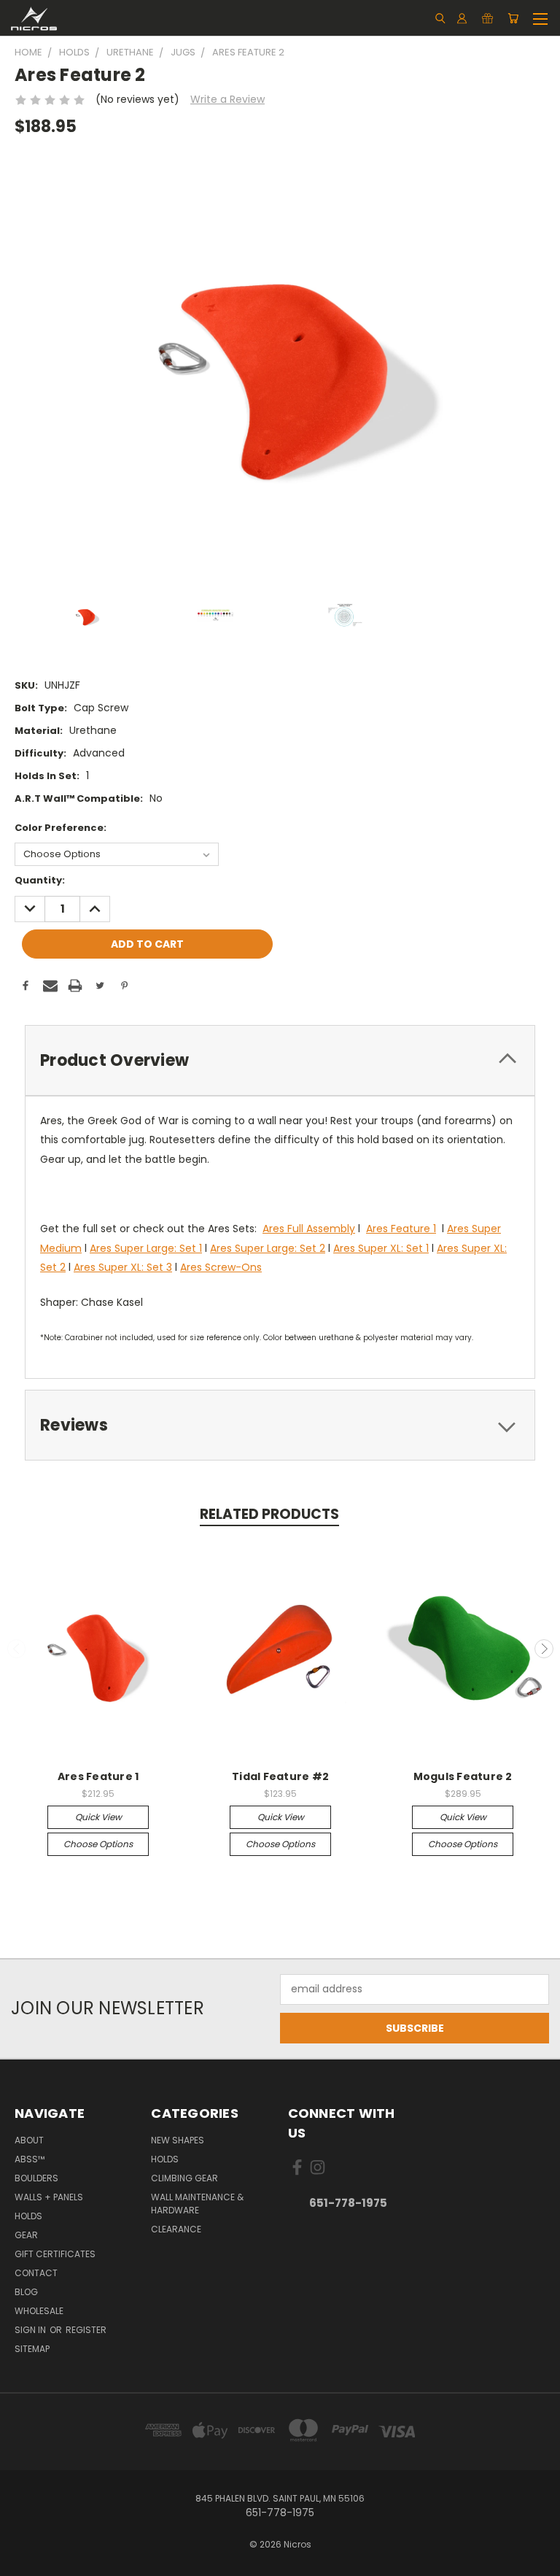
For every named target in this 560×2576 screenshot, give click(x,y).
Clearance (176, 2229)
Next (544, 1649)
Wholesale (39, 2311)
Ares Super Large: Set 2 (268, 1248)
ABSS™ (30, 2159)
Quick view (98, 1817)
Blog (26, 2292)
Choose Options (98, 1844)
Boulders (36, 2178)
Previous (17, 1649)
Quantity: (40, 880)
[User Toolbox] (462, 18)
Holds (28, 2216)
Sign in (31, 2330)
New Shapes (178, 2140)
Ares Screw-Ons (221, 1267)
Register (86, 2330)
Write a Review (227, 99)
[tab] (280, 1060)
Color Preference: (61, 828)
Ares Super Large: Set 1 (146, 1248)
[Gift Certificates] (487, 18)
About (29, 2140)
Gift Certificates (55, 2254)
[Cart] (513, 18)
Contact (36, 2273)
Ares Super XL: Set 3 (123, 1267)
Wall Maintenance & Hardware (197, 2204)
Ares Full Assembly (309, 1229)
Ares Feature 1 (401, 1229)
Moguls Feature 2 (463, 1776)
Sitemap (32, 2349)
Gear (26, 2235)
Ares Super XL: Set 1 (381, 1248)
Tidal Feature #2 (280, 1776)
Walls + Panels (49, 2197)
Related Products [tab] (269, 1514)
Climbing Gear (184, 2178)
